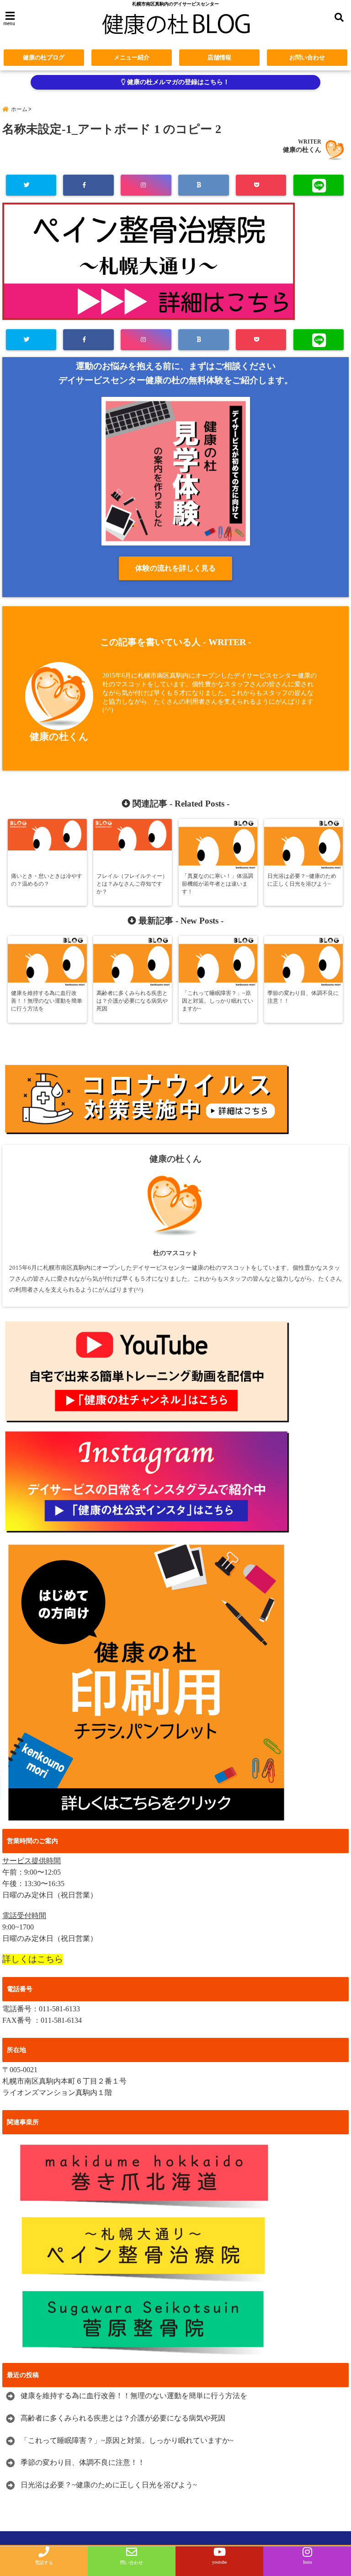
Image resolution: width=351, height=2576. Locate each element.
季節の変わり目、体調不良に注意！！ (83, 2462)
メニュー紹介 (132, 57)
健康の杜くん (302, 150)
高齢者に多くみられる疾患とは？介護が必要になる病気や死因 (123, 2418)
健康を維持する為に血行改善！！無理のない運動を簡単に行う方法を (134, 2396)
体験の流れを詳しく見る (175, 568)
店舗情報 (219, 57)
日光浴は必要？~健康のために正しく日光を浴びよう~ (109, 2485)
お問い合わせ (307, 57)
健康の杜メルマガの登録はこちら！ (177, 82)
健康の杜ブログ (44, 57)
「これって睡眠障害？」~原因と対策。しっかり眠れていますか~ (127, 2440)
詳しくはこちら (33, 1959)
